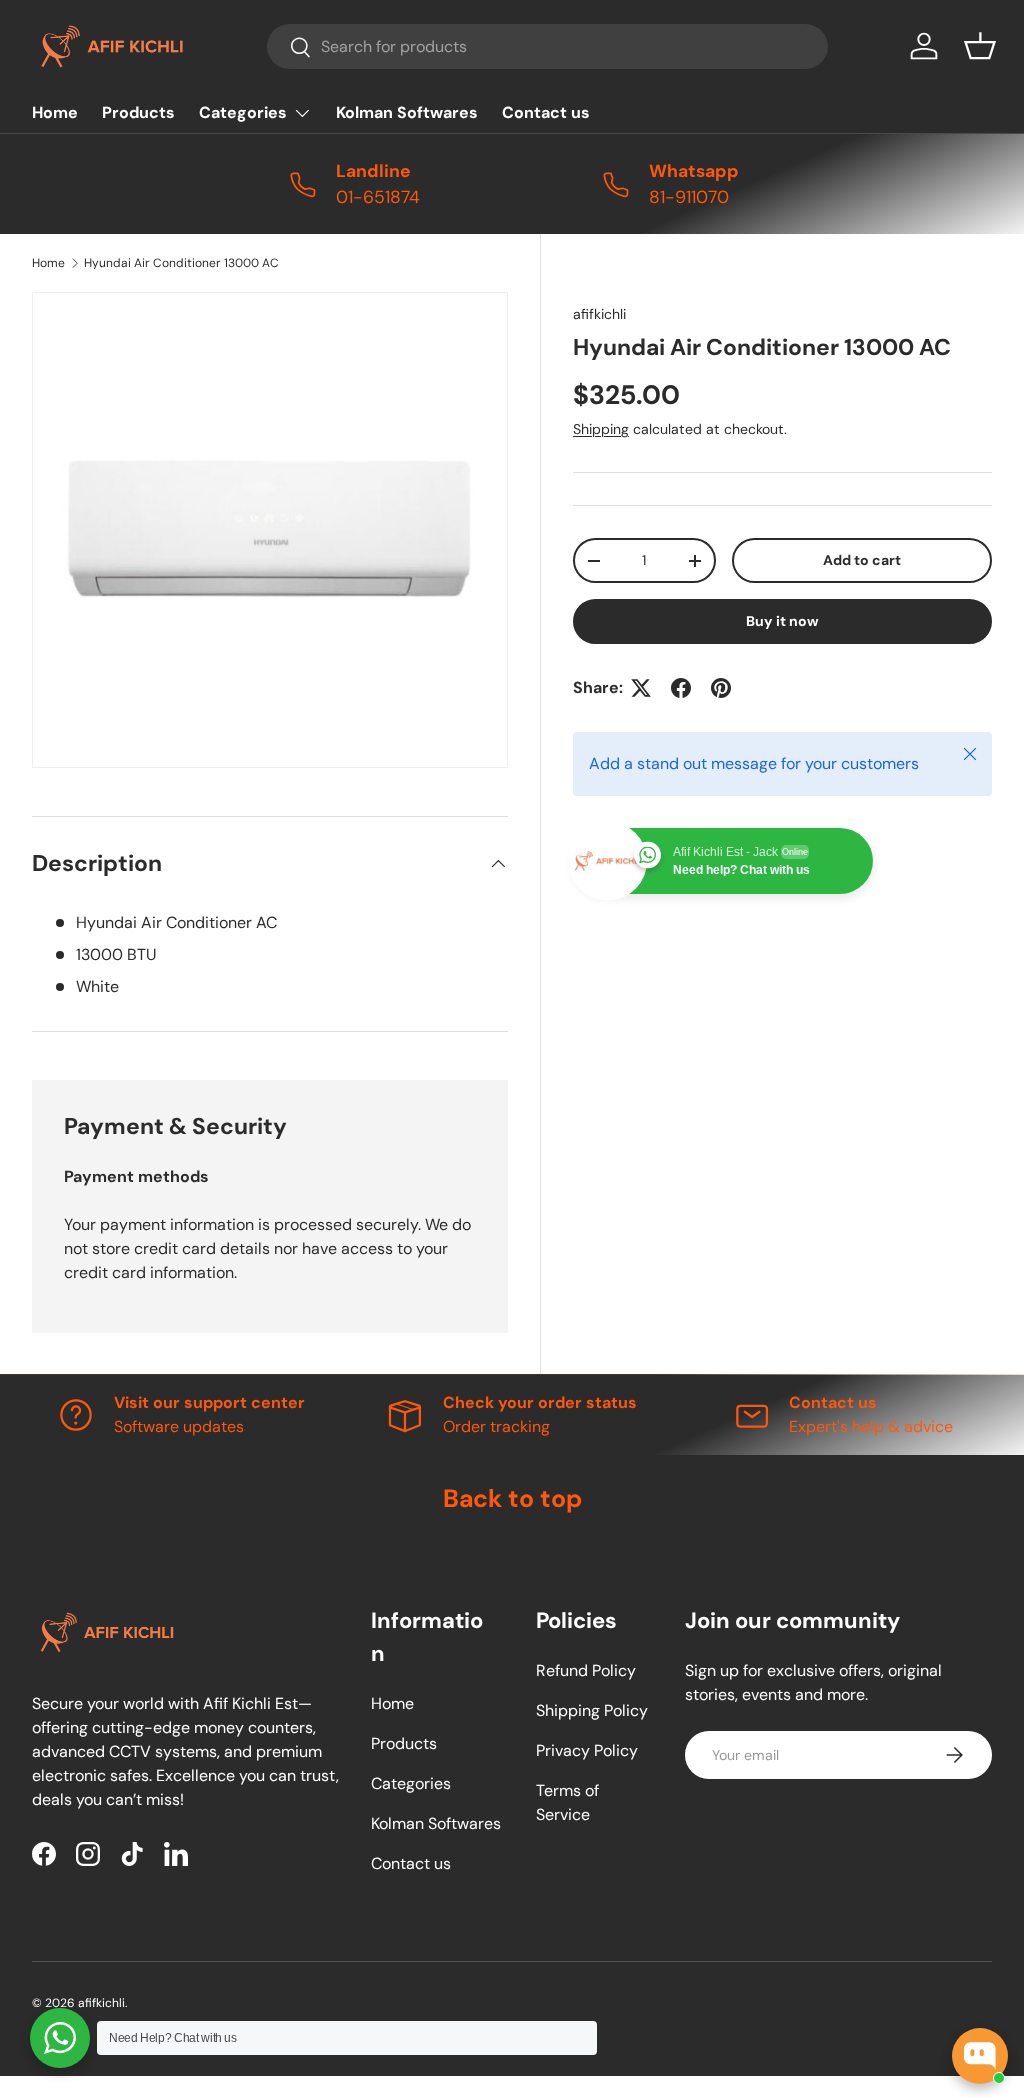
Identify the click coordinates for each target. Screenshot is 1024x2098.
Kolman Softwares (407, 112)
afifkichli (599, 314)
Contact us (546, 112)
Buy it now (782, 621)
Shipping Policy (592, 1710)
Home (55, 112)
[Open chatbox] (980, 2056)
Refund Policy (586, 1670)
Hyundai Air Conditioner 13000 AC (181, 263)
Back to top (512, 1498)
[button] (980, 46)
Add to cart (862, 560)
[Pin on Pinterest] (721, 688)
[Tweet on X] (641, 688)
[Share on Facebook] (681, 688)
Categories (411, 1783)
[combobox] (547, 46)
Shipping (601, 429)
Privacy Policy (587, 1750)
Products (138, 112)
